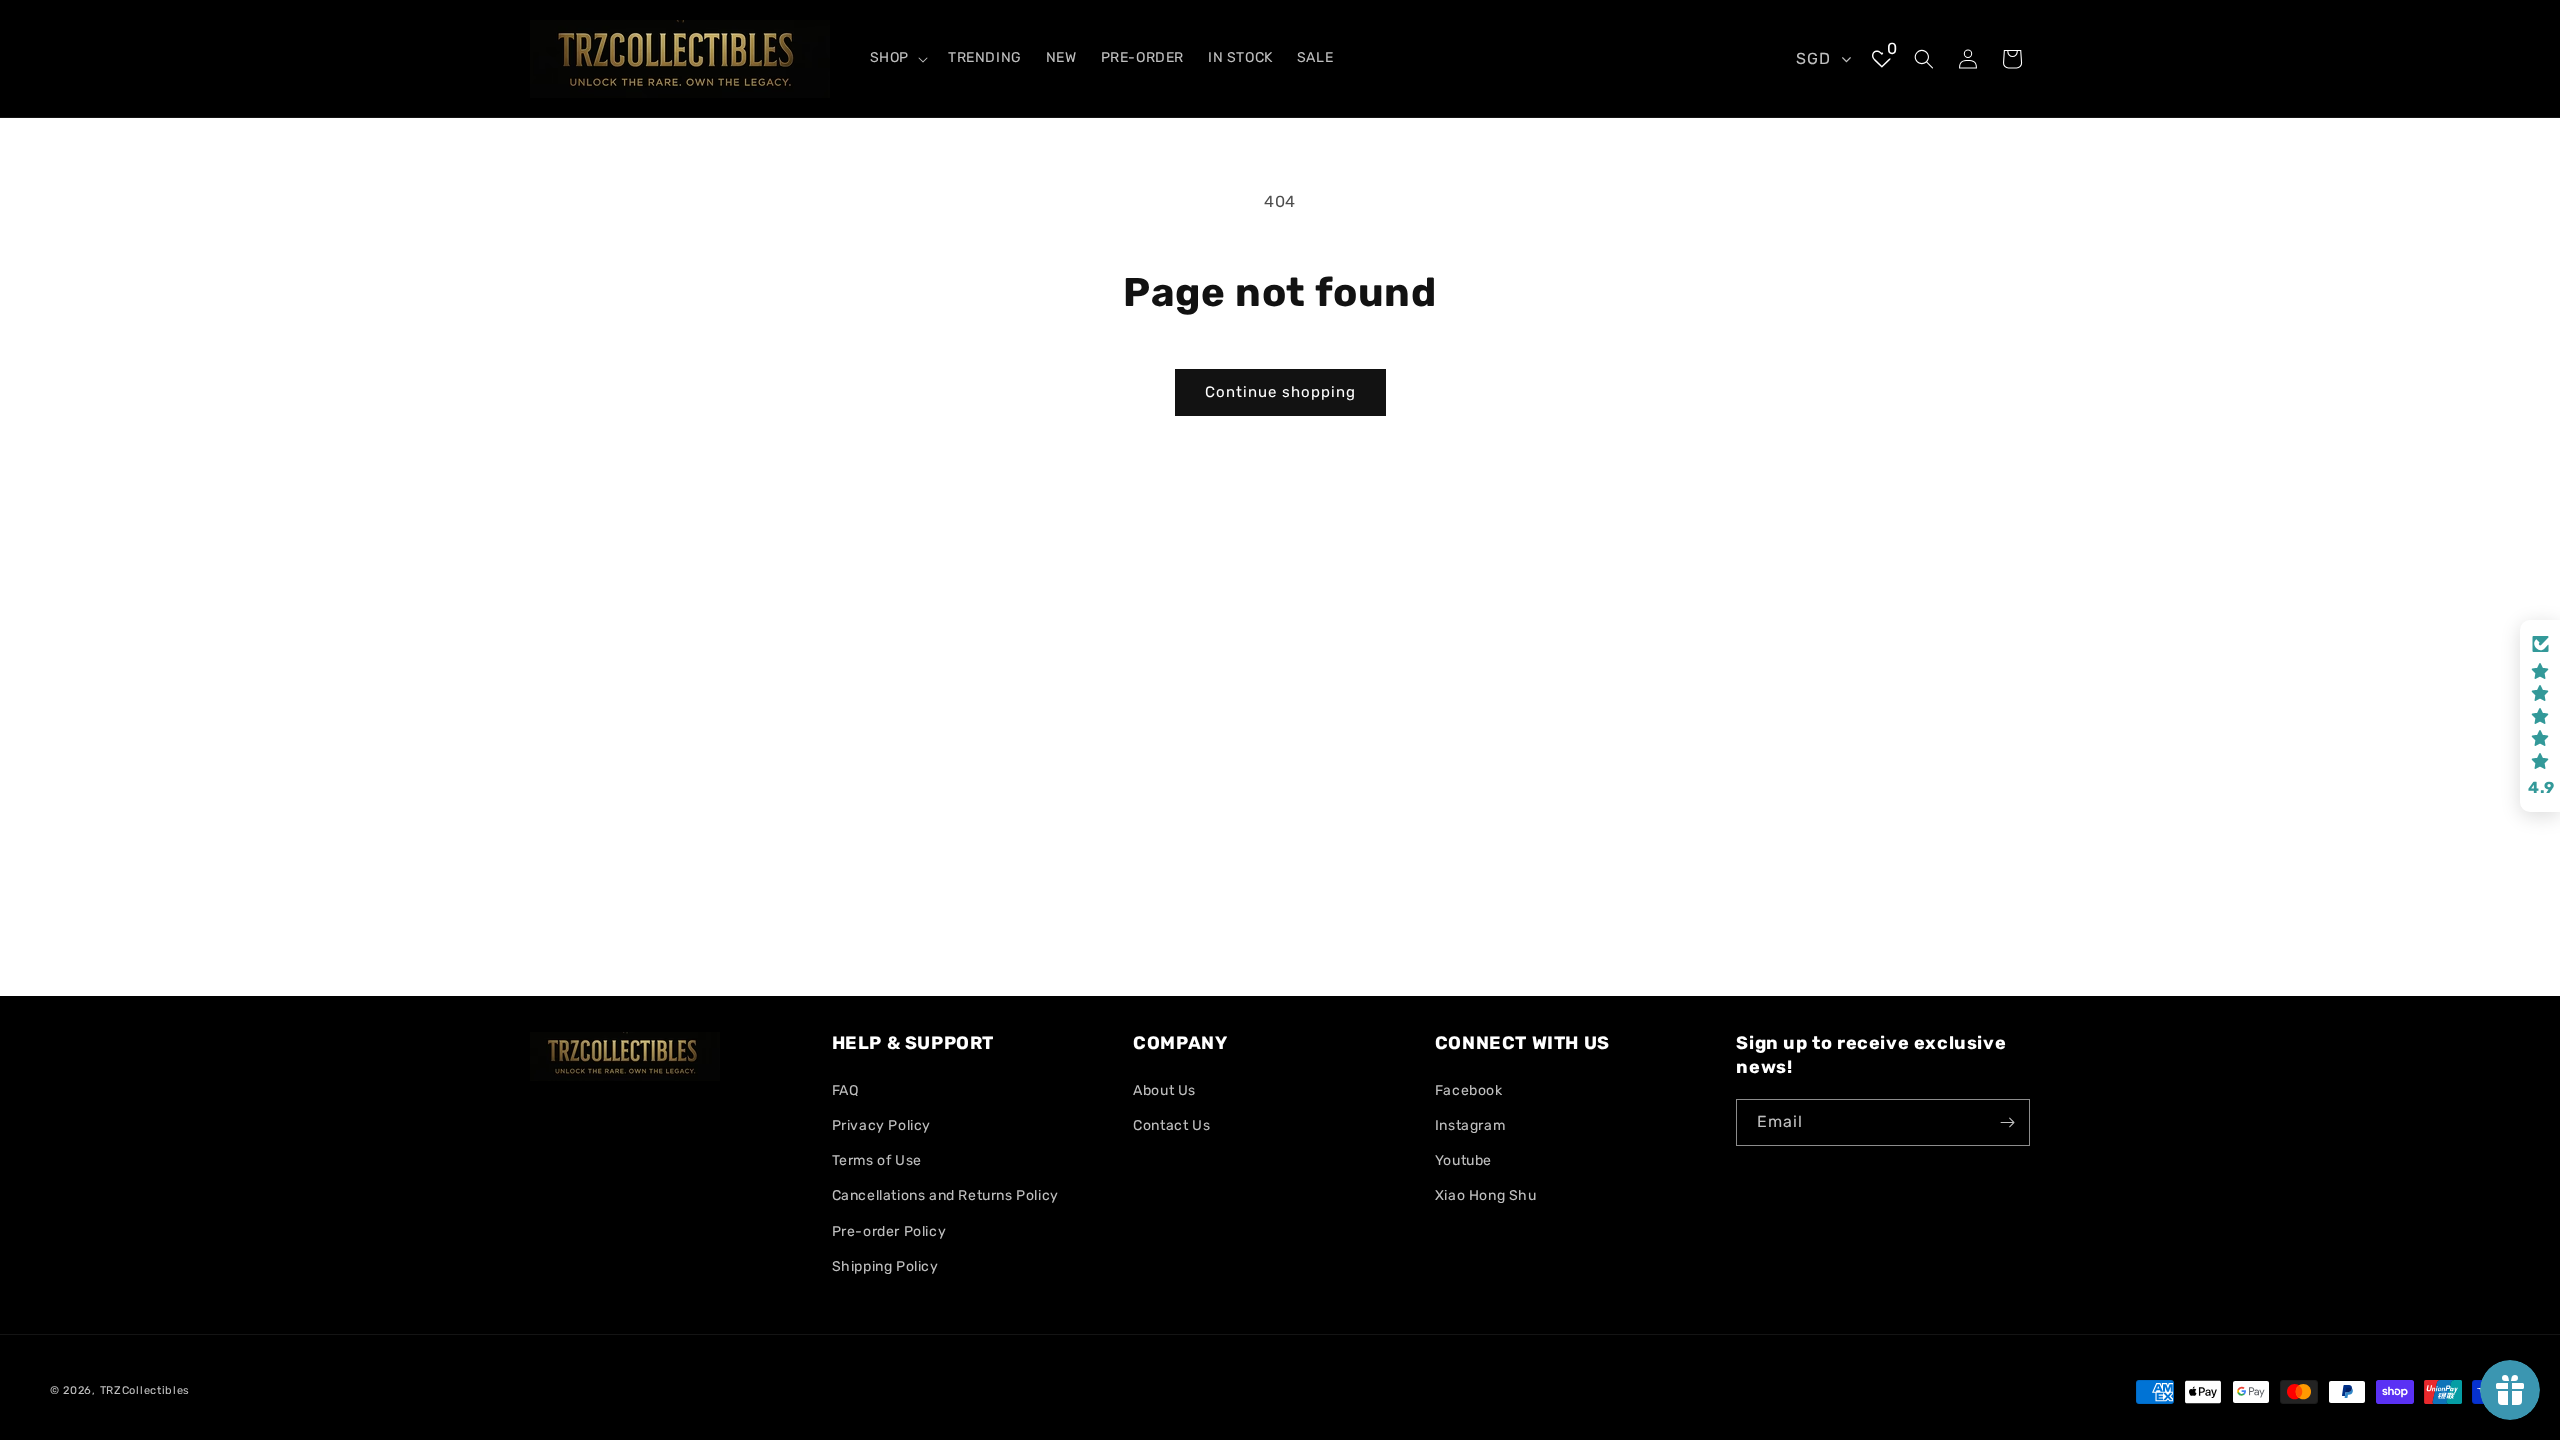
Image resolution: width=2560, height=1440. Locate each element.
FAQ (845, 1090)
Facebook (1469, 1090)
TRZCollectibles (145, 1390)
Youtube (1463, 1160)
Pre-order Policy (889, 1231)
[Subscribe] (2007, 1122)
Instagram (1470, 1125)
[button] (897, 58)
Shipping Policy (885, 1266)
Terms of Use (877, 1160)
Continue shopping (1280, 392)
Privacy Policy (881, 1125)
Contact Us (1171, 1125)
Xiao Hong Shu (1486, 1195)
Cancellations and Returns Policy (945, 1195)
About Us (1164, 1090)
